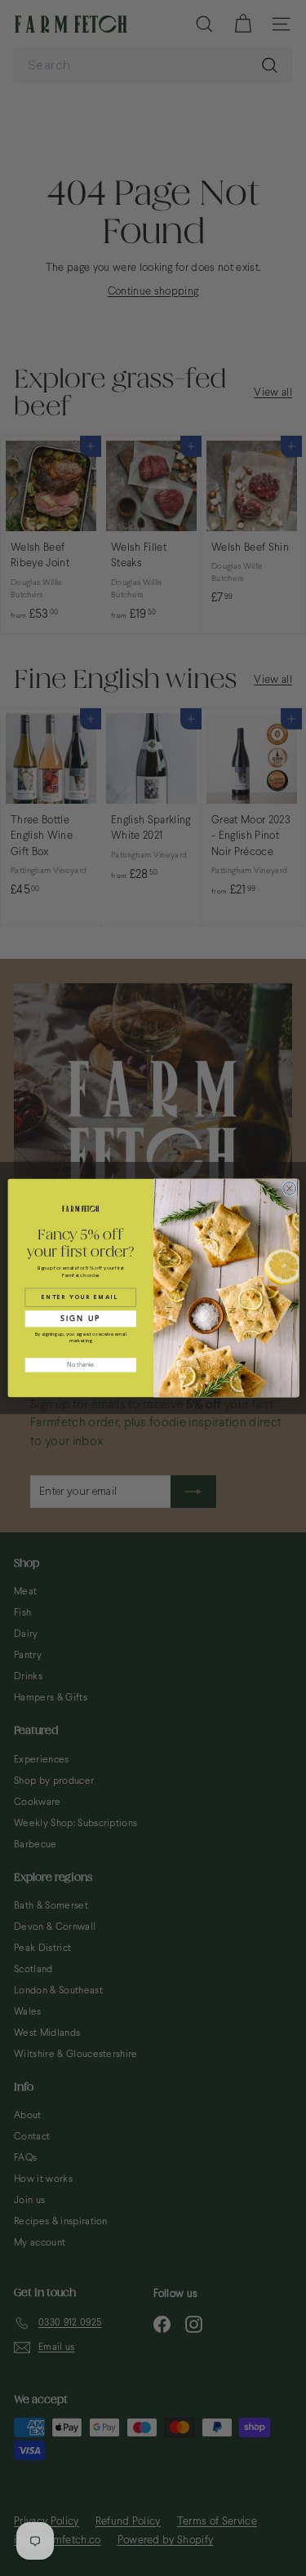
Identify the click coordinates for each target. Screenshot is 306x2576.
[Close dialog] (289, 1188)
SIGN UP (80, 1319)
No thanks (80, 1365)
